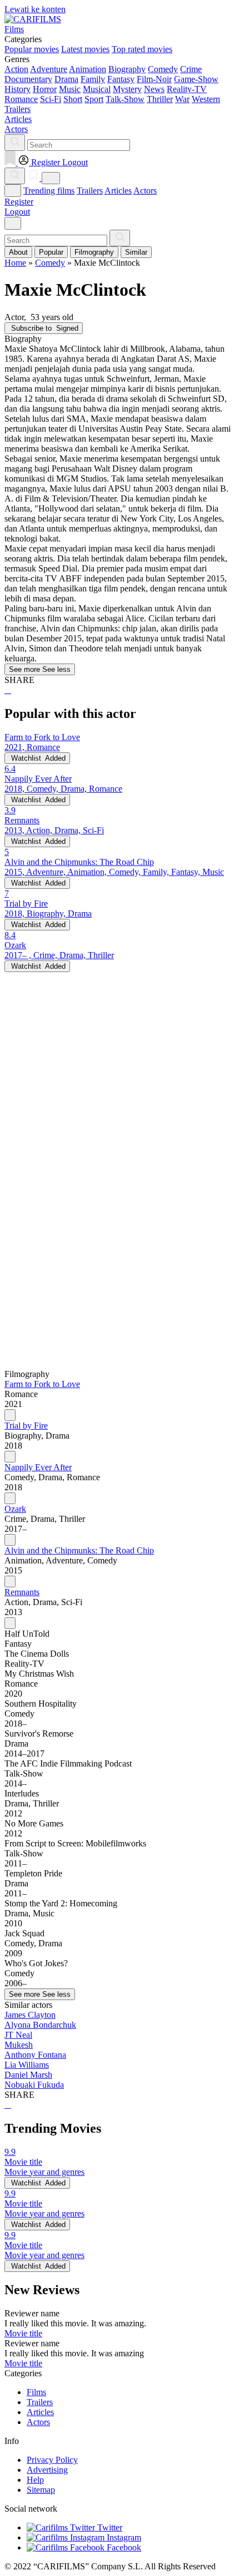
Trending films (49, 191)
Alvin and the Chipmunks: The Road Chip (79, 1550)
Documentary (28, 79)
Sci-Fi (51, 99)
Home (15, 263)
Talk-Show (125, 99)
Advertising (47, 2470)
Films (36, 2392)
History (18, 89)
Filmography (94, 252)
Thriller (160, 99)
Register (19, 202)
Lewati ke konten (35, 9)
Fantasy (121, 79)
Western (206, 99)
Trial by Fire (26, 1426)
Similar (136, 252)
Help (35, 2480)
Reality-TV (187, 89)
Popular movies (32, 49)
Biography (127, 69)
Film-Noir (154, 79)
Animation (88, 69)
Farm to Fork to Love (42, 1384)
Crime (191, 69)
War (182, 99)
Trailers (90, 191)
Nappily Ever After (38, 1467)
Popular (51, 252)
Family (93, 79)
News (154, 89)
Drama (66, 79)
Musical (97, 89)
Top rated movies (142, 49)
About (18, 252)
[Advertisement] (120, 1091)
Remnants (22, 1592)
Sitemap (41, 2490)
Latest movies (85, 49)
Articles (118, 191)
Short (73, 99)
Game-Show (196, 79)
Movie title (23, 2333)
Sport (94, 99)
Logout (17, 212)
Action (16, 69)
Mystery (127, 89)
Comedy (163, 69)
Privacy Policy (52, 2460)
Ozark (15, 1509)
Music (70, 89)
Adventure (49, 69)
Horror (45, 89)
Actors (145, 191)
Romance (21, 99)
